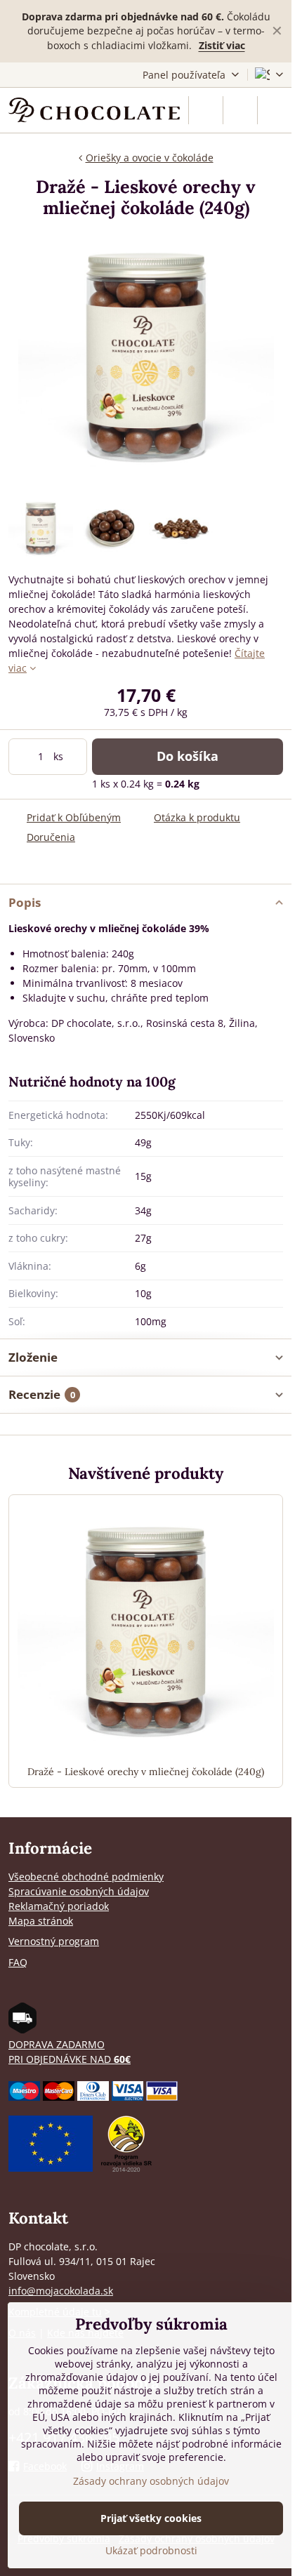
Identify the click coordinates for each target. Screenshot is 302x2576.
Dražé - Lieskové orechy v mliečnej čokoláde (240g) (146, 1772)
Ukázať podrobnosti (151, 2550)
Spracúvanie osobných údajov (79, 1891)
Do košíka (188, 756)
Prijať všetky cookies (151, 2518)
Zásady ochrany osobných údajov (151, 2481)
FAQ (18, 1962)
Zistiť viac (222, 45)
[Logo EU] (51, 2168)
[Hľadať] (206, 110)
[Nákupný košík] (240, 110)
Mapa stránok (41, 1921)
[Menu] (275, 110)
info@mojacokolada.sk (61, 2291)
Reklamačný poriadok (59, 1906)
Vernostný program (54, 1941)
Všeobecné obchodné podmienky (86, 1877)
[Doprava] (22, 2030)
